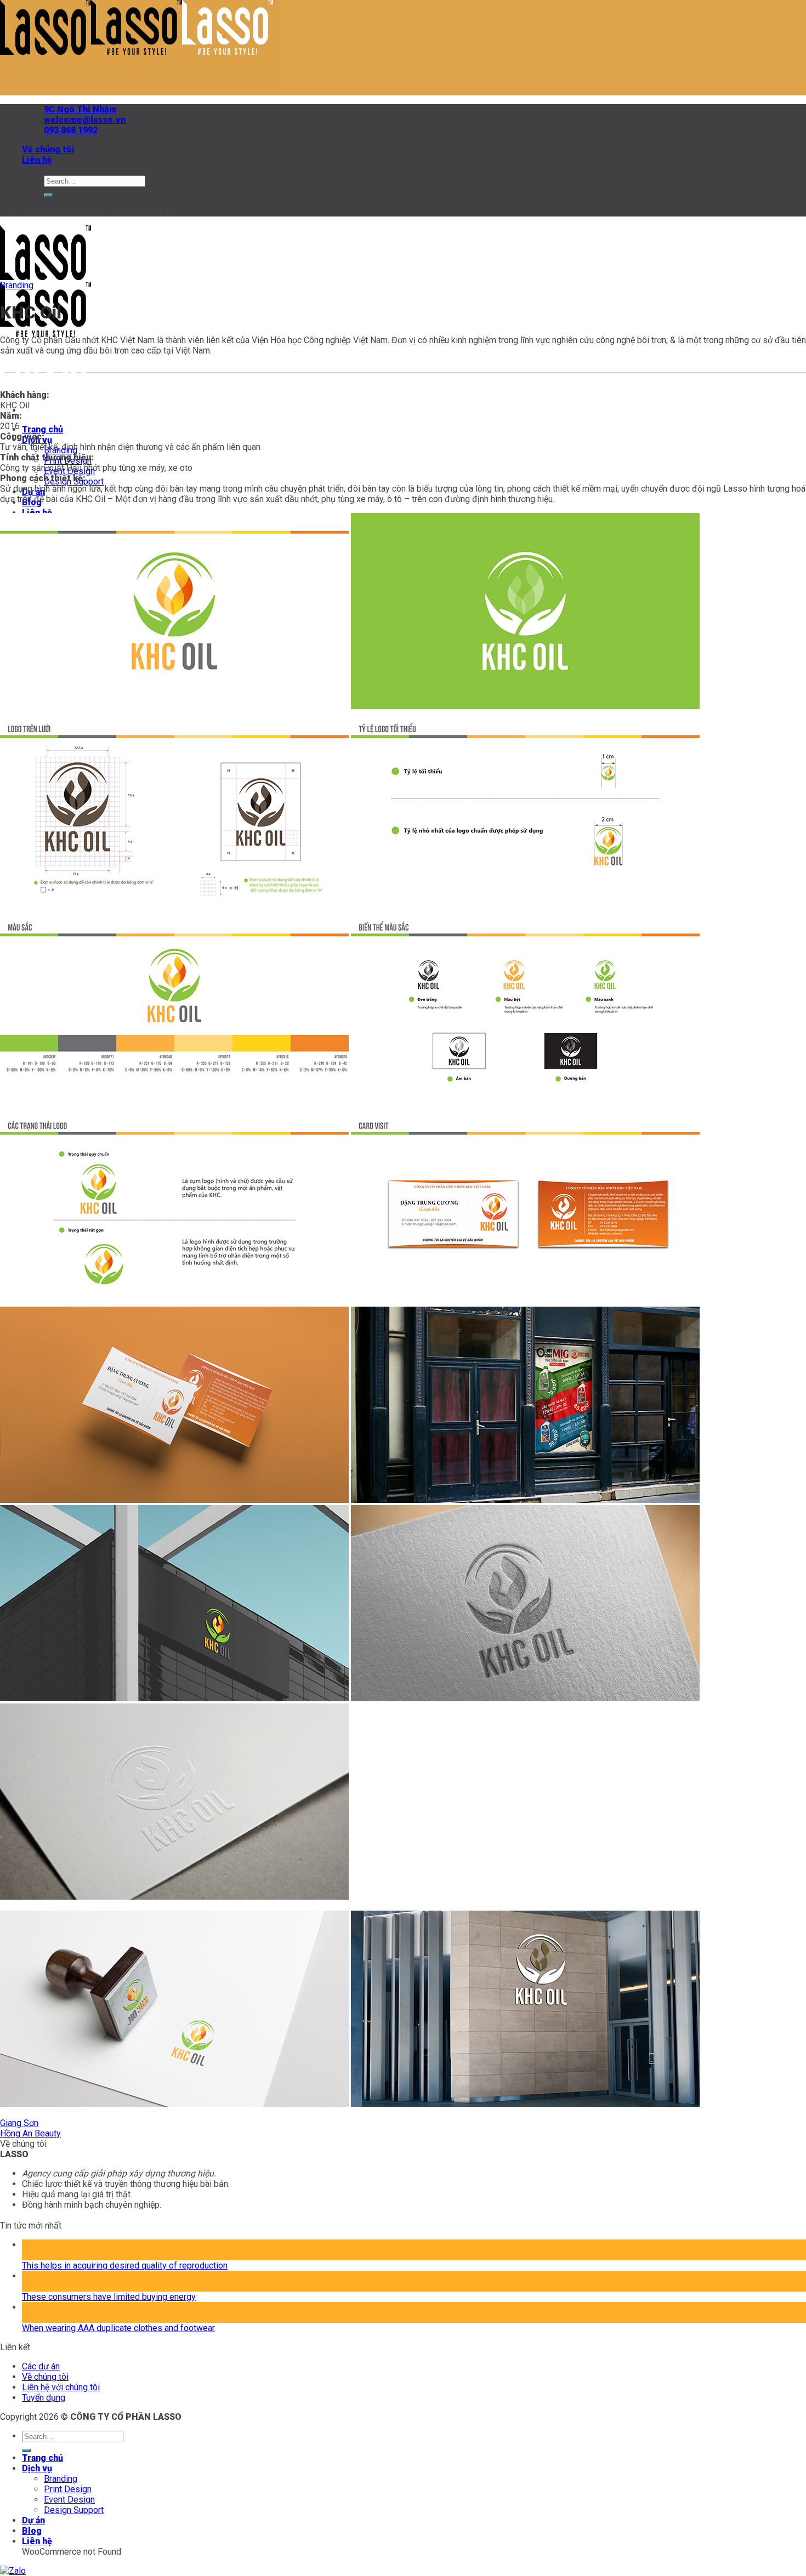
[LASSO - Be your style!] (137, 52)
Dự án (33, 2520)
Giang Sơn (19, 2123)
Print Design (68, 2489)
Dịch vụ (37, 2468)
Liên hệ (37, 160)
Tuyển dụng (44, 2398)
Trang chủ (42, 429)
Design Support (74, 2510)
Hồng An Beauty (30, 2133)
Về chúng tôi (48, 149)
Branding (17, 285)
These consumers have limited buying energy (109, 2297)
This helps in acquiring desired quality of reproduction (125, 2266)
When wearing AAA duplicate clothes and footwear (118, 2328)
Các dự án (41, 2366)
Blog (32, 2531)
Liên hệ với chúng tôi (61, 2387)
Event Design (69, 2500)
